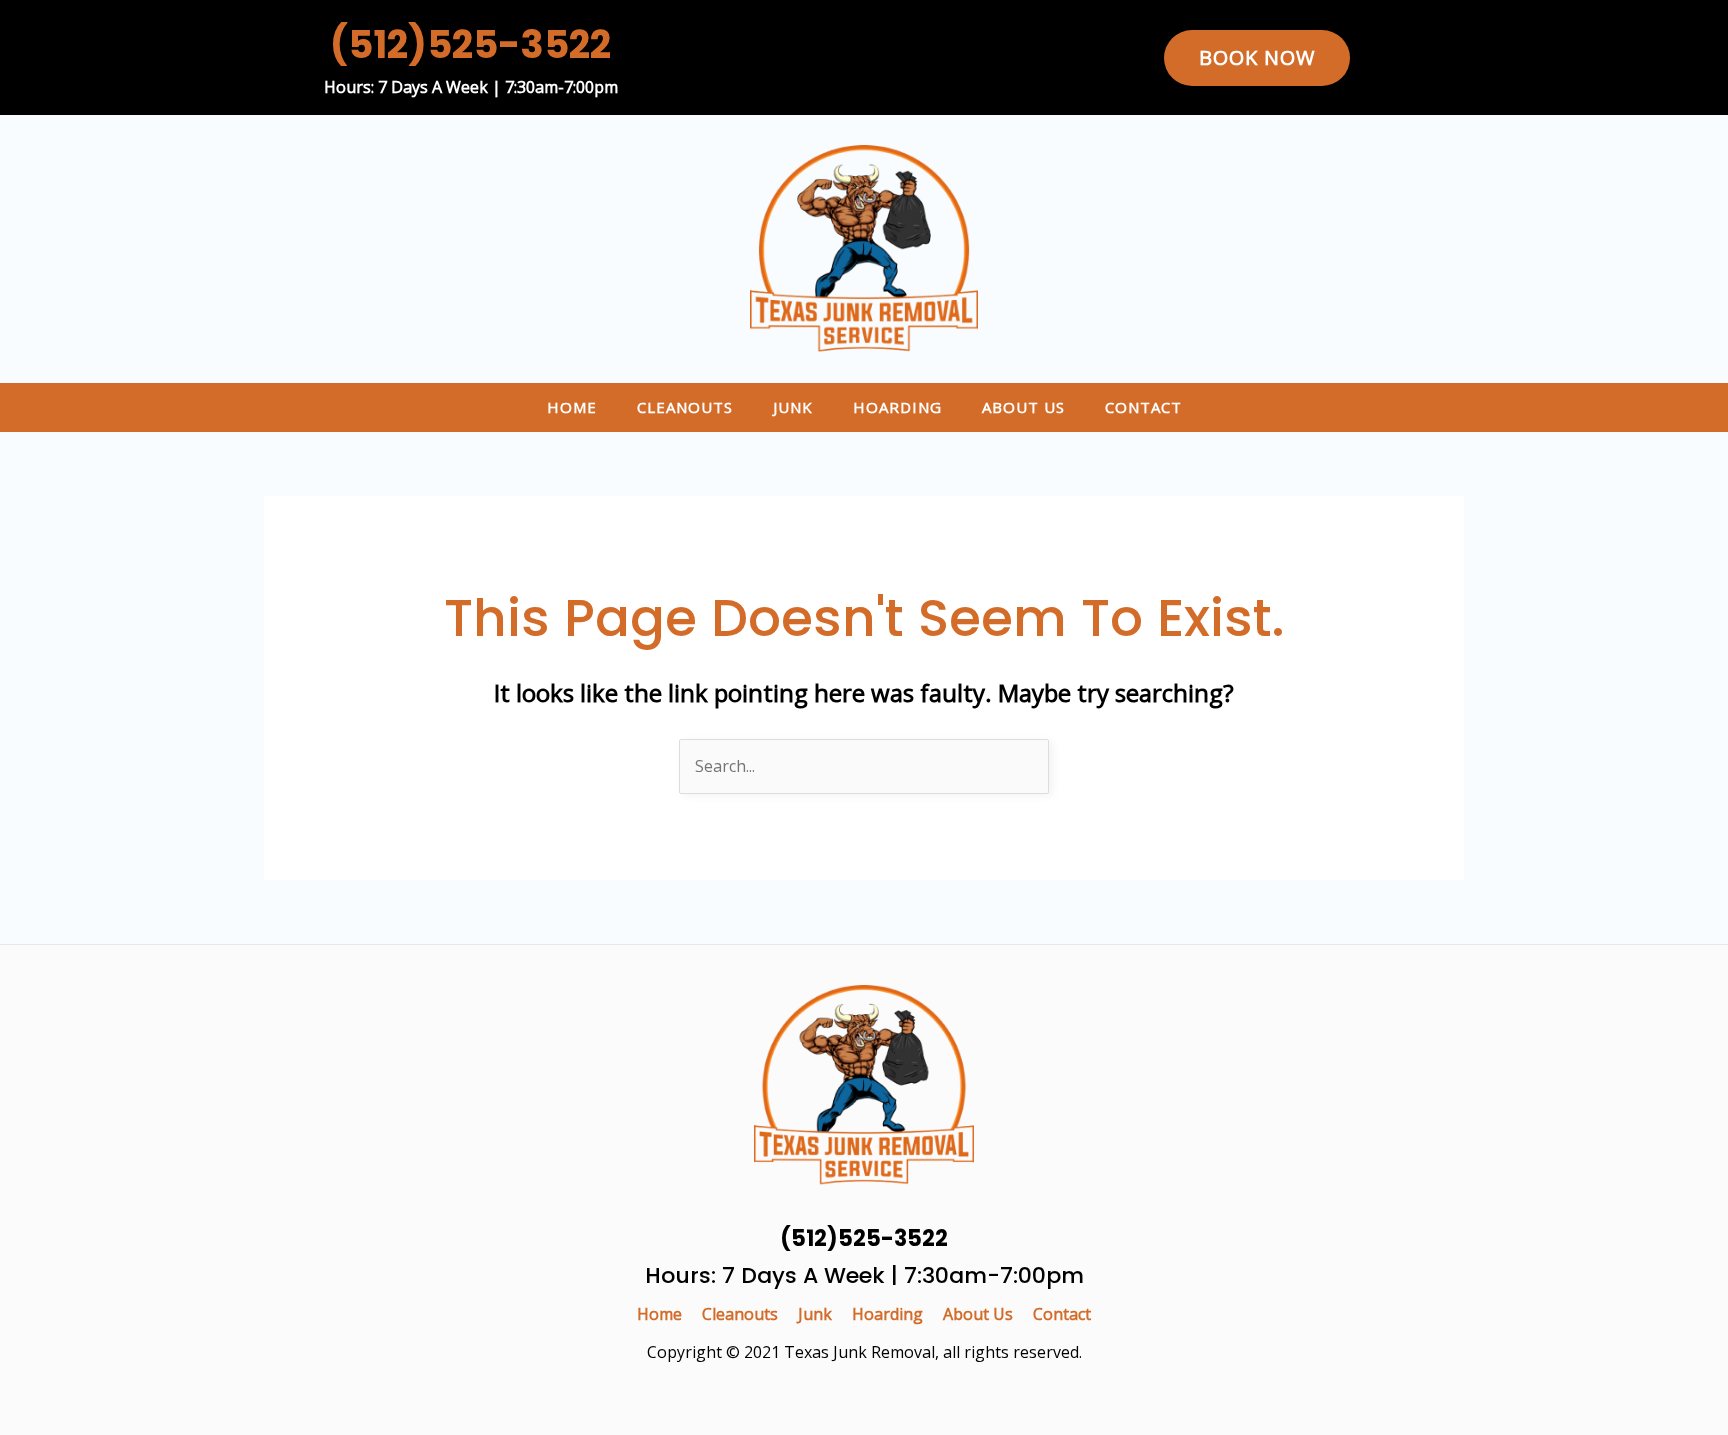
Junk (793, 407)
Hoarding (897, 407)
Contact (1143, 407)
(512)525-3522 (470, 44)
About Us (1023, 407)
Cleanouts (685, 407)
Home (572, 407)
